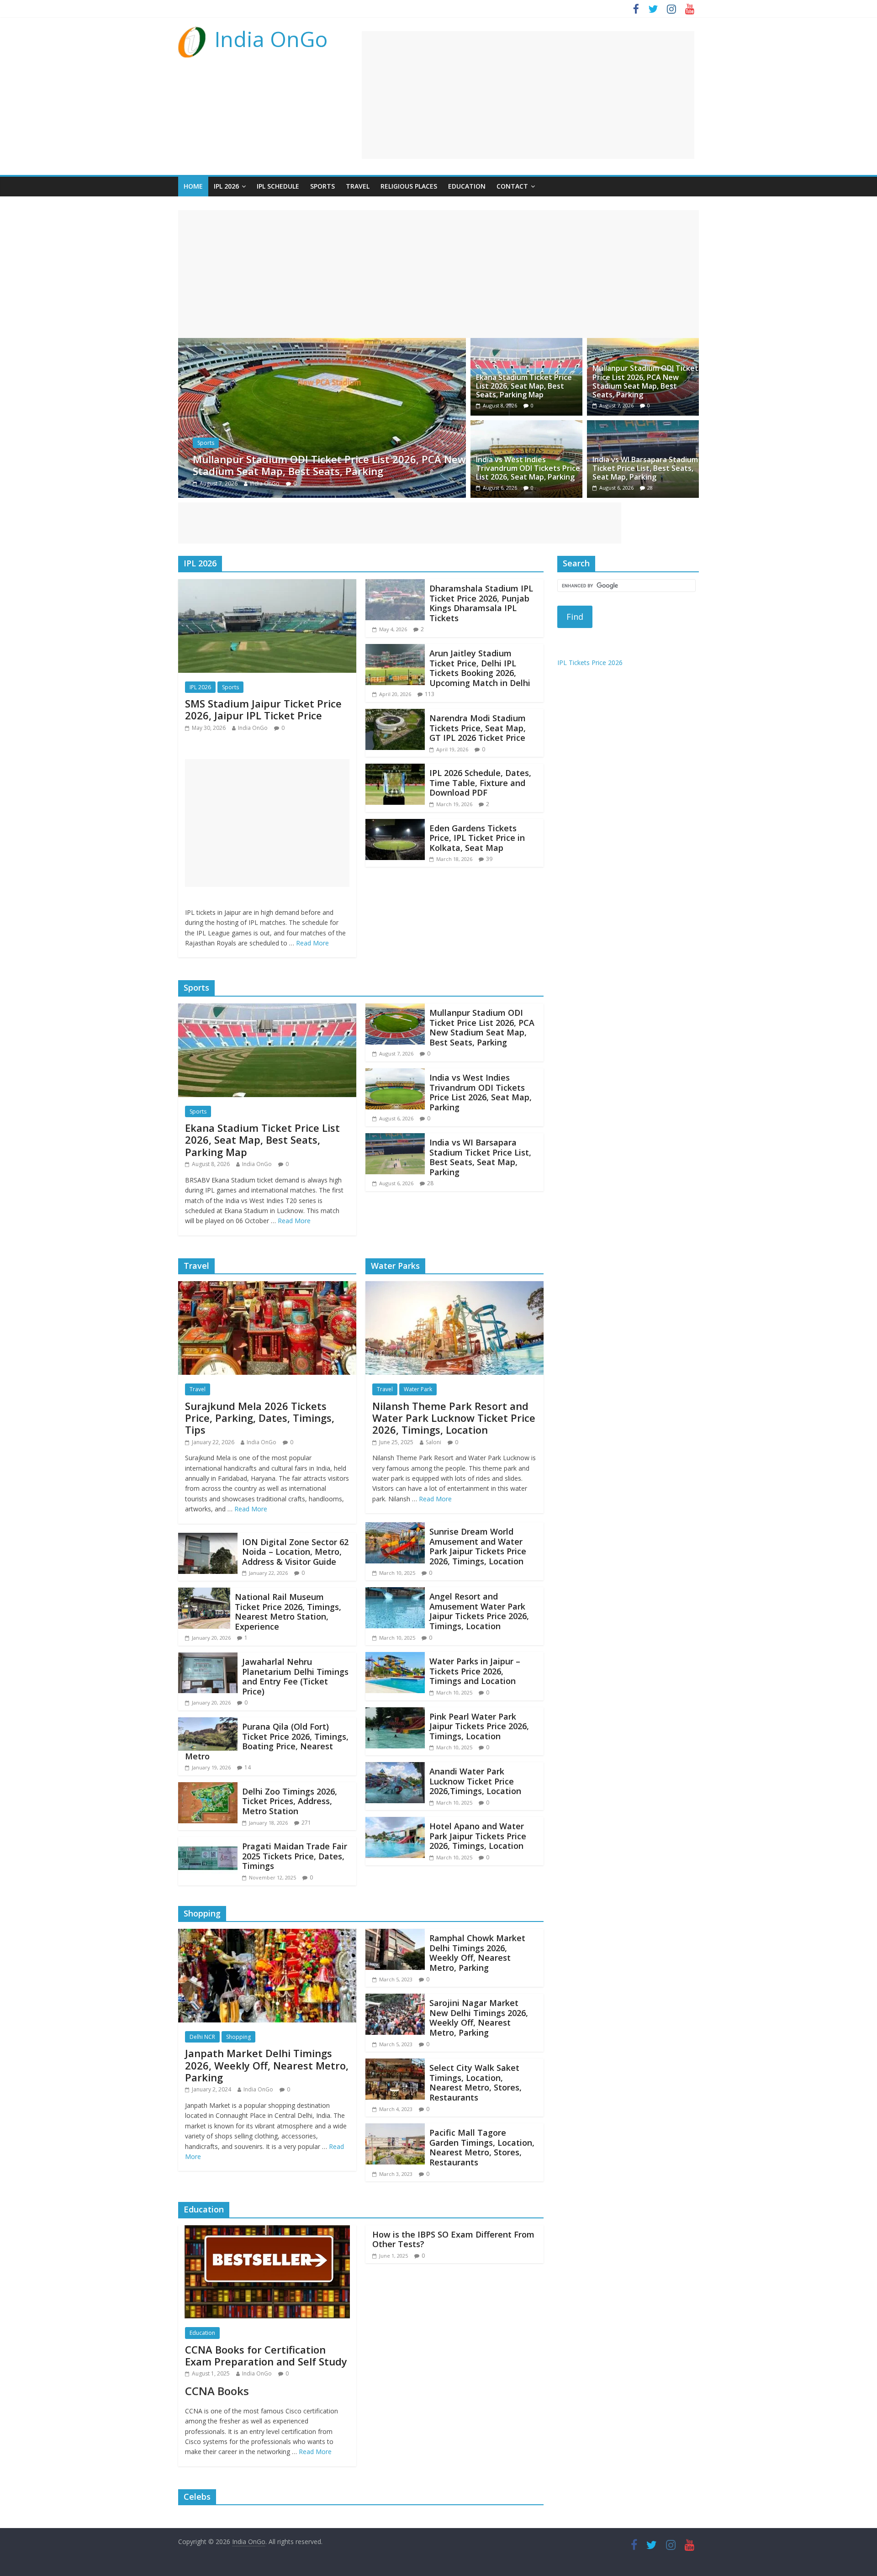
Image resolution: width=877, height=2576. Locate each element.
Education (467, 186)
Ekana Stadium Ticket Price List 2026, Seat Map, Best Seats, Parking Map (524, 386)
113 (430, 694)
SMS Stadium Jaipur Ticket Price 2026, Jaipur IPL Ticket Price (263, 709)
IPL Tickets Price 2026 (590, 662)
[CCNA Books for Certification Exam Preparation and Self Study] (267, 2231)
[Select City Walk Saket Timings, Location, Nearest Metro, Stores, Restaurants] (395, 2064)
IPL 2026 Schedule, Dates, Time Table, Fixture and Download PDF (480, 783)
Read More (312, 943)
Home (193, 186)
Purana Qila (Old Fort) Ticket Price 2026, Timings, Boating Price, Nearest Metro (267, 1741)
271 (306, 1823)
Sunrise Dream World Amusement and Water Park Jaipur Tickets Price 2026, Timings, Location (478, 1546)
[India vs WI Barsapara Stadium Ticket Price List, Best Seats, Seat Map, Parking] (643, 426)
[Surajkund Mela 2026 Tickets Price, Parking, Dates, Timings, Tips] (267, 1287)
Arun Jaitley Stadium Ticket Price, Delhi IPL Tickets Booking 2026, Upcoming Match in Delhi (480, 668)
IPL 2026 (226, 186)
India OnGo (271, 39)
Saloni (433, 1442)
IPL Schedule (278, 186)
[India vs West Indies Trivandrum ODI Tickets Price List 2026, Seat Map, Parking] (322, 343)
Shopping (238, 2037)
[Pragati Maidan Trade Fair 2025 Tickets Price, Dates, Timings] (208, 1842)
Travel (358, 186)
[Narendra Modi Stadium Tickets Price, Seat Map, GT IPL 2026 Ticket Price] (395, 714)
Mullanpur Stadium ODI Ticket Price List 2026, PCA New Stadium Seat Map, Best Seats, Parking (645, 381)
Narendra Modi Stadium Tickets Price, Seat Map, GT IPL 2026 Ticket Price (478, 728)
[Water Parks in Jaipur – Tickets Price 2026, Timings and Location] (395, 1658)
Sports (322, 186)
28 (650, 488)
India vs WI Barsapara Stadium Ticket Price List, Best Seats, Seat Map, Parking (645, 468)
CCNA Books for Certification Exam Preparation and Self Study (266, 2355)
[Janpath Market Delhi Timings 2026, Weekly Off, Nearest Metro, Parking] (267, 1934)
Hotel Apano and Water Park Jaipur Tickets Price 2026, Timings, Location (478, 1836)
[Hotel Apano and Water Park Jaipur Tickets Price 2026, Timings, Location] (395, 1822)
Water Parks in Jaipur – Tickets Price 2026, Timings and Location (475, 1671)
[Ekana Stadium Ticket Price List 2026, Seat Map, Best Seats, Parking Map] (526, 343)
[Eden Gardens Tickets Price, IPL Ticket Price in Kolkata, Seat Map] (395, 824)
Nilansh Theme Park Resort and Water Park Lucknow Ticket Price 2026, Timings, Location (454, 1418)
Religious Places (409, 186)
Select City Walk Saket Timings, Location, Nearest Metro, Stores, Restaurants (475, 2082)
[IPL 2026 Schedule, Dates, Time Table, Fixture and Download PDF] (395, 769)
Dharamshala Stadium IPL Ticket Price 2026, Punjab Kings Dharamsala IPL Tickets (481, 603)
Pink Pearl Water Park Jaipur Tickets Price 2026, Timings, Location (479, 1726)
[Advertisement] (528, 95)
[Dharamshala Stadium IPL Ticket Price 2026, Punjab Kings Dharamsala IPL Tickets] (395, 585)
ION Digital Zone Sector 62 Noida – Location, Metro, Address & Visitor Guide (295, 1552)
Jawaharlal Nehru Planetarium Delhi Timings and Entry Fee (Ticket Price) (295, 1676)
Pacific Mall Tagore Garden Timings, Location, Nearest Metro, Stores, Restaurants (482, 2147)
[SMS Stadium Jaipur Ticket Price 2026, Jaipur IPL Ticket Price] (267, 585)
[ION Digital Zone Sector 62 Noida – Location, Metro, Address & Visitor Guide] (208, 1538)
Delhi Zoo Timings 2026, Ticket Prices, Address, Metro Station (290, 1801)
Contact (512, 186)
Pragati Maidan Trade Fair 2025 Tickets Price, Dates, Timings (295, 1856)
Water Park (418, 1389)
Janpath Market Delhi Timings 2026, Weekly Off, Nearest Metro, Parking (267, 2065)
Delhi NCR (202, 2037)
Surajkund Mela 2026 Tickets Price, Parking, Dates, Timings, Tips (260, 1418)
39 (489, 859)
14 (248, 1767)
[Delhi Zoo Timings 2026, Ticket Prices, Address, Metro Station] (208, 1788)
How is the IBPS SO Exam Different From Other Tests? (453, 2239)
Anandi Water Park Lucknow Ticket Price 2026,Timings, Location (475, 1781)
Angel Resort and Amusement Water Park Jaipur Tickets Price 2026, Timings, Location (479, 1611)
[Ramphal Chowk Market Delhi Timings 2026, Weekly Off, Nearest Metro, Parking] (395, 1934)
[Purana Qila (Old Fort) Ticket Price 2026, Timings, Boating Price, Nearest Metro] (208, 1723)
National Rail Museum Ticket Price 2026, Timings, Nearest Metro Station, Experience (288, 1612)
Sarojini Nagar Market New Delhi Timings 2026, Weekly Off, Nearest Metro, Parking (479, 2018)
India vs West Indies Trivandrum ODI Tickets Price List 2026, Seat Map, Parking (326, 465)
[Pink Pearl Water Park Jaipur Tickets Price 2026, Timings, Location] (395, 1713)
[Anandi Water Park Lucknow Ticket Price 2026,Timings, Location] (395, 1768)
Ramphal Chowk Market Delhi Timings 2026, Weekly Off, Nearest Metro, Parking (477, 1953)
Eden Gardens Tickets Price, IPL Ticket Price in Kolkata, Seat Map (477, 838)
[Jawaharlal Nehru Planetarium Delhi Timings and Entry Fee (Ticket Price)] (208, 1658)
